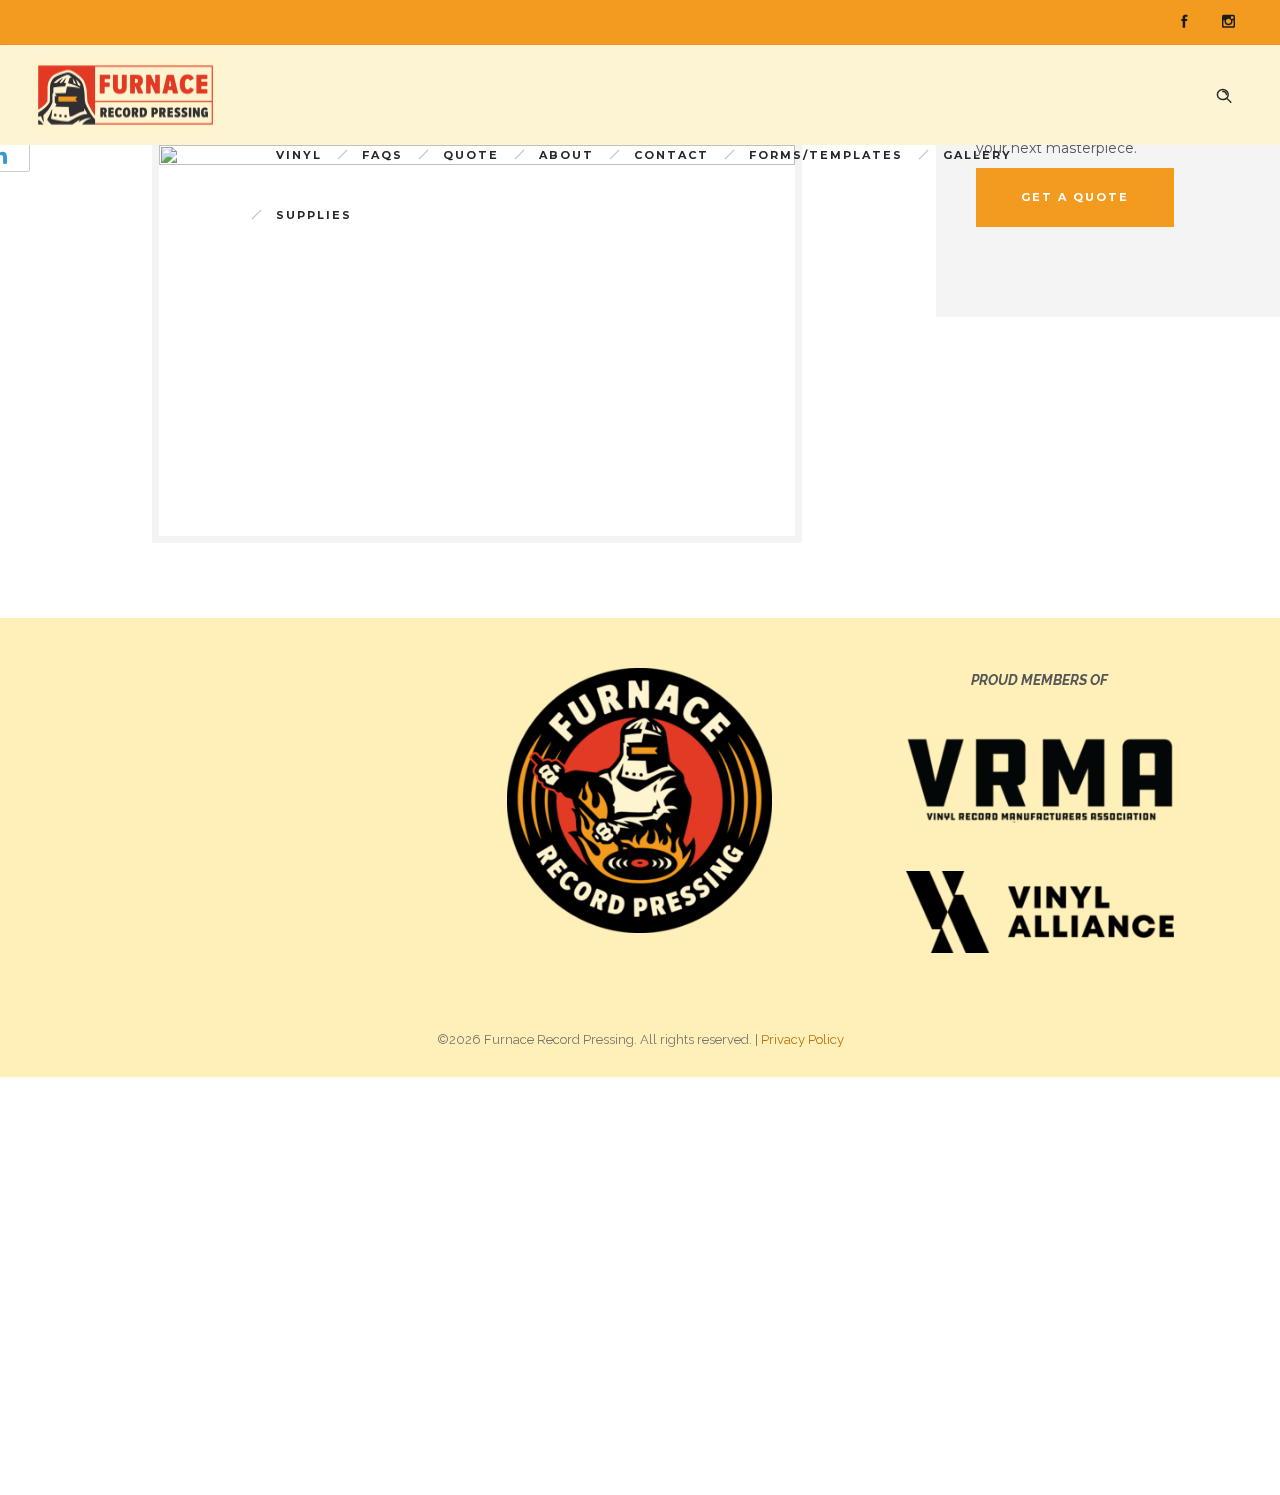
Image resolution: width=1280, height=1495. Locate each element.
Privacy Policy (802, 1039)
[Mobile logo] (640, 1285)
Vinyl (299, 155)
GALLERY (977, 155)
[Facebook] (1184, 22)
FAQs (382, 155)
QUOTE (471, 155)
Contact (671, 155)
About (566, 155)
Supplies (314, 215)
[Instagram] (1228, 22)
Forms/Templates (826, 155)
